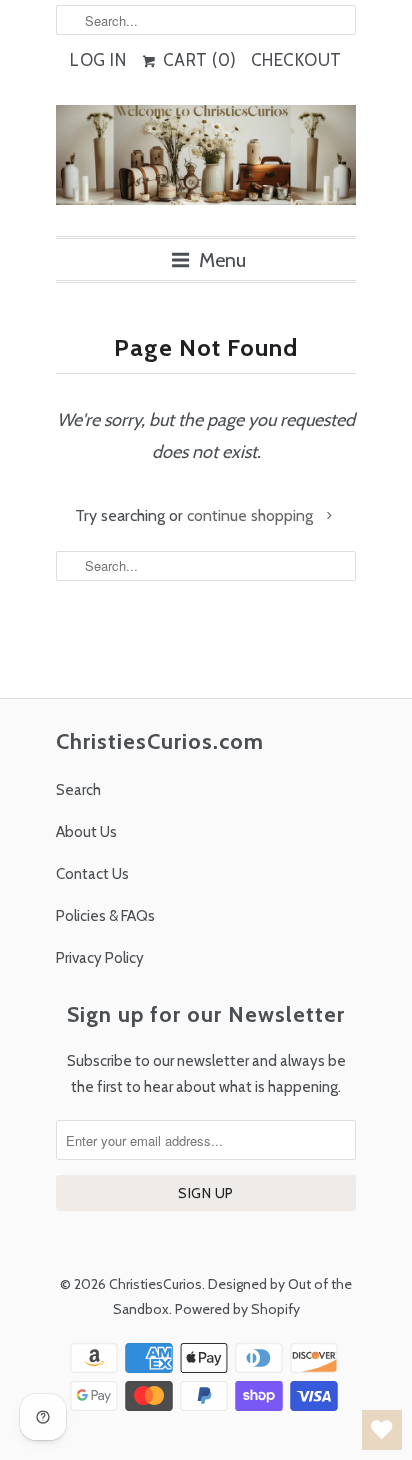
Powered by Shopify (237, 1309)
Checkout (296, 60)
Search (78, 790)
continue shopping (252, 515)
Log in (98, 60)
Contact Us (92, 874)
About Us (86, 832)
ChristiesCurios (155, 1284)
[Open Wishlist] (382, 1430)
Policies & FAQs (105, 916)
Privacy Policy (100, 958)
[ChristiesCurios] (206, 163)
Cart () (197, 60)
